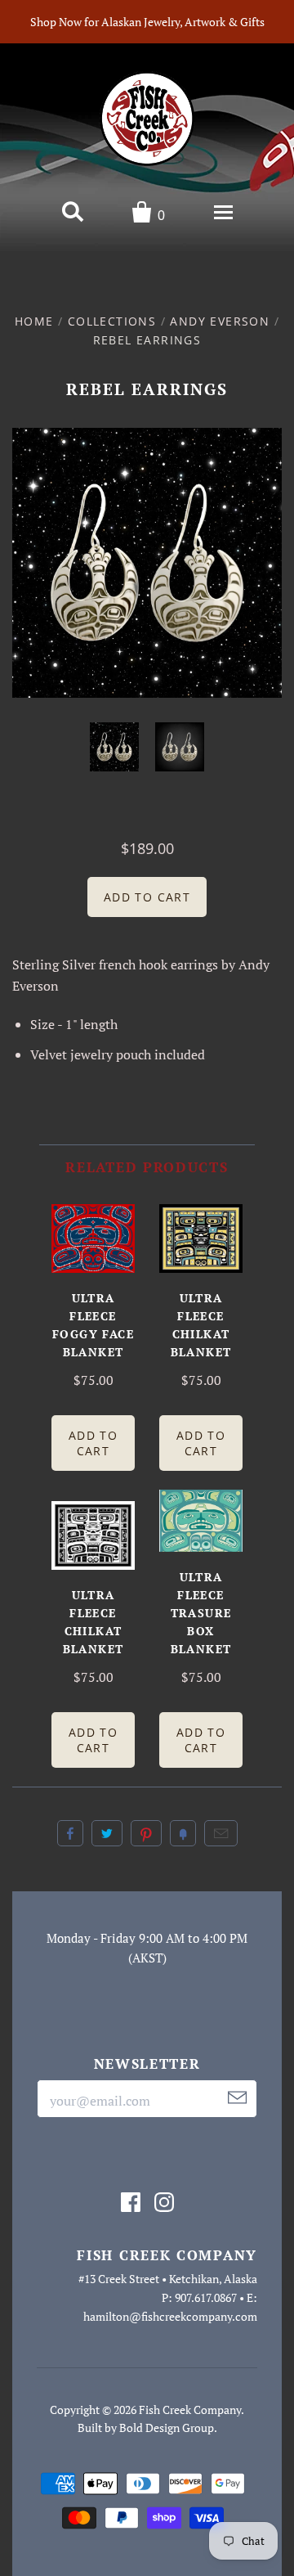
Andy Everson (220, 321)
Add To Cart (93, 1443)
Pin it (146, 1833)
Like (70, 1833)
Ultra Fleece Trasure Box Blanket (201, 1613)
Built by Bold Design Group (146, 2428)
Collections (112, 321)
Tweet (107, 1833)
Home (34, 321)
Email (221, 1833)
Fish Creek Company (190, 2410)
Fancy (183, 1833)
